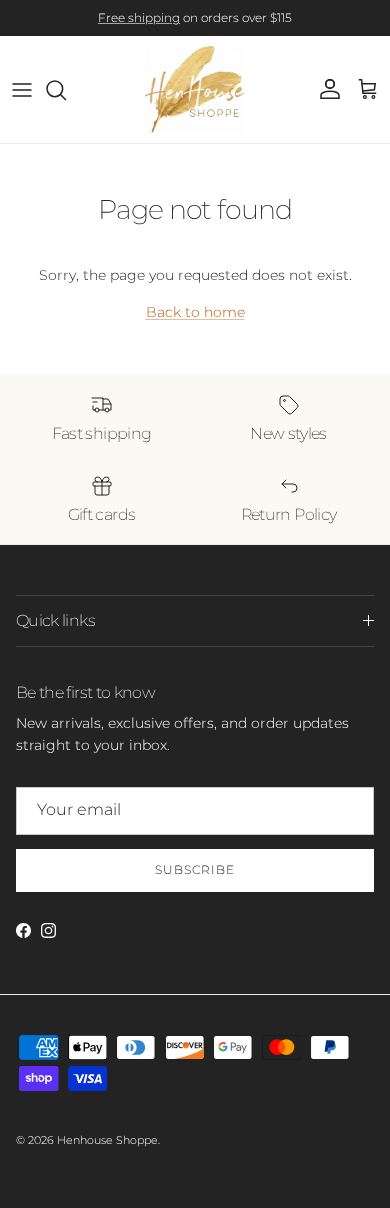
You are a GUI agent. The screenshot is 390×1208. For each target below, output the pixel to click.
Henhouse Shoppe (107, 1140)
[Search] (66, 90)
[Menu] (22, 90)
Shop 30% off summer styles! (261, 25)
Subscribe (195, 869)
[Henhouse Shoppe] (195, 89)
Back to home (195, 312)
